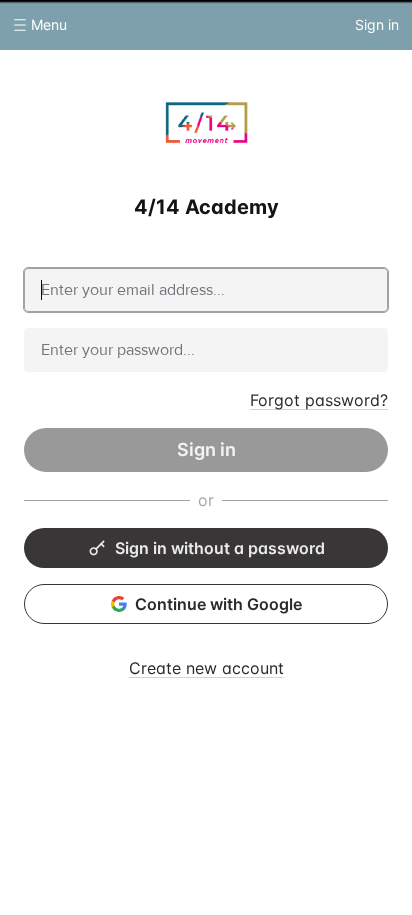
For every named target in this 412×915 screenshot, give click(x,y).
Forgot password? (319, 400)
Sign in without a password (220, 548)
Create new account (206, 668)
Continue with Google (218, 604)
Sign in (206, 449)
